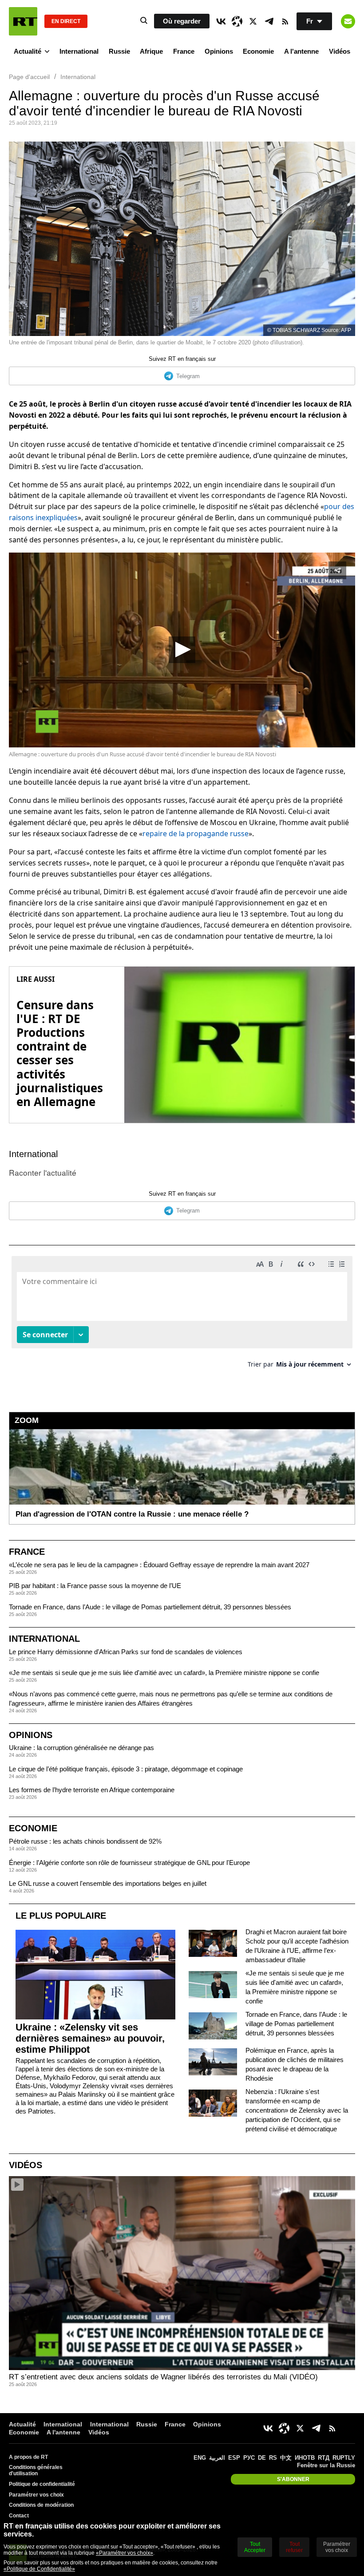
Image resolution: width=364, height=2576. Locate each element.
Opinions (219, 51)
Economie (258, 51)
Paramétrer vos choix (36, 2495)
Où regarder (182, 21)
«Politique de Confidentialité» (39, 2569)
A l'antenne (301, 51)
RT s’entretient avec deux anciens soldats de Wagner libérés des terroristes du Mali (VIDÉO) (163, 2377)
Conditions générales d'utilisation (36, 2470)
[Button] (348, 21)
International (79, 51)
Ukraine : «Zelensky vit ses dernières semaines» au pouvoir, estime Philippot (90, 2038)
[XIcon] (253, 21)
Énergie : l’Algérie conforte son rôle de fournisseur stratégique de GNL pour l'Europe (129, 1863)
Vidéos (340, 51)
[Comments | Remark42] (182, 1315)
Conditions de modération (41, 2505)
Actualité (28, 51)
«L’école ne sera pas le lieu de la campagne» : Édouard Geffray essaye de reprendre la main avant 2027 (159, 1565)
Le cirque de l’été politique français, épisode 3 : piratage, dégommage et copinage (126, 1769)
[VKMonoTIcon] (221, 21)
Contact (19, 2516)
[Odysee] (237, 21)
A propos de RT (28, 2457)
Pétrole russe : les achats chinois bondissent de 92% (85, 1841)
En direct (66, 21)
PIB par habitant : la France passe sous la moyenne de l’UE (95, 1586)
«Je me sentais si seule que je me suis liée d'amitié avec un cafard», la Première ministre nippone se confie (164, 1673)
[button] (182, 650)
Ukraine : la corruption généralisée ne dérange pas (81, 1748)
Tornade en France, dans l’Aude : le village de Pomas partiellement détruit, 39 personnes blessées (150, 1607)
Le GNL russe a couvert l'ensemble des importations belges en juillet (108, 1883)
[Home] (23, 21)
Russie (119, 51)
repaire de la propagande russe (196, 834)
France (184, 51)
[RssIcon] (285, 21)
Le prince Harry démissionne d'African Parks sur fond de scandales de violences (126, 1652)
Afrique (151, 51)
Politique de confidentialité (42, 2484)
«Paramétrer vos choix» (125, 2553)
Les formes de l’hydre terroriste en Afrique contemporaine (92, 1790)
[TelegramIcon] (269, 21)
